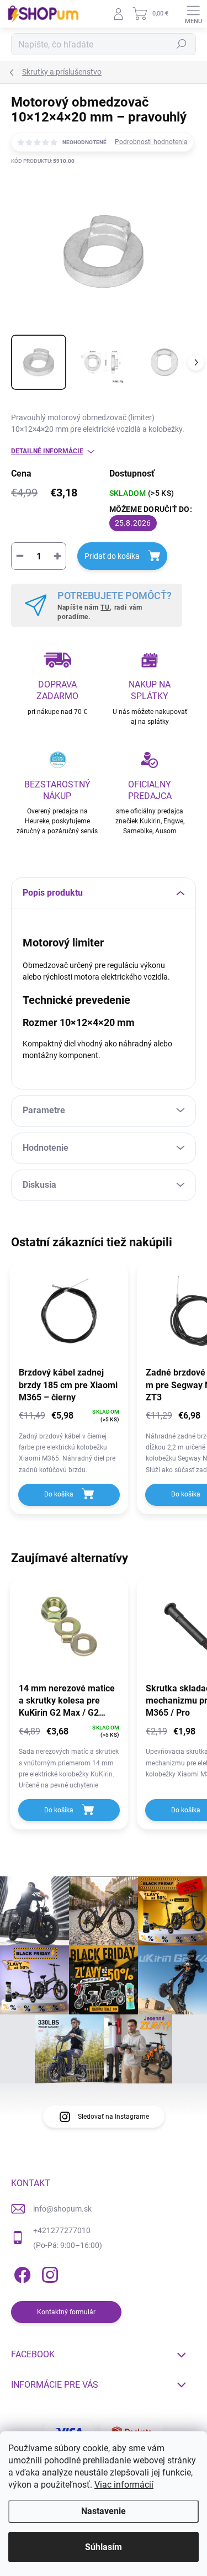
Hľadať (182, 44)
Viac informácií (124, 2485)
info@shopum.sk (62, 2209)
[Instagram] (48, 2273)
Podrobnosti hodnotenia (151, 142)
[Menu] (193, 14)
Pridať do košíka (112, 556)
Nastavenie (104, 2511)
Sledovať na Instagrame (113, 2117)
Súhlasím (104, 2547)
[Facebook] (21, 2273)
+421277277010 (62, 2230)
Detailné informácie (47, 451)
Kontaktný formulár (66, 2312)
